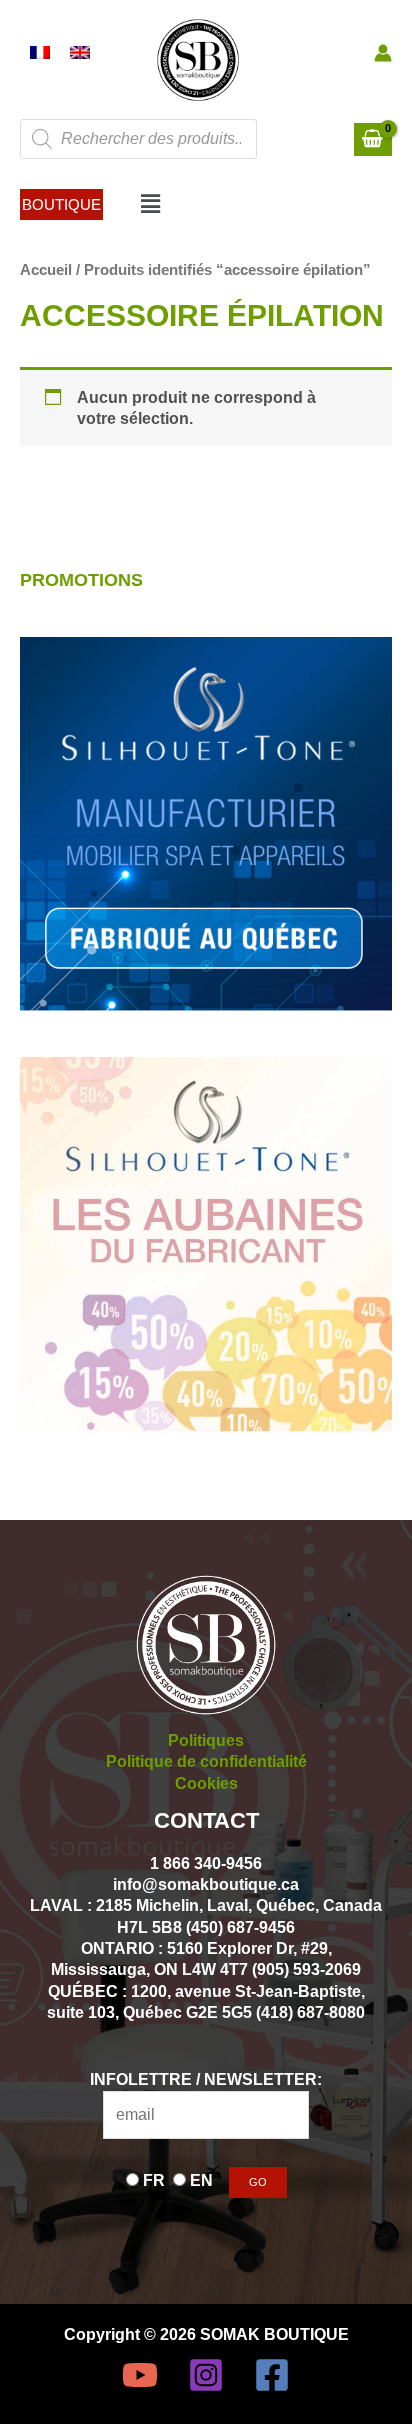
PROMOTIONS (81, 579)
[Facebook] (272, 2375)
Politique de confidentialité (206, 1761)
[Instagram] (206, 2375)
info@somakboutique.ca (206, 1884)
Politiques (206, 1740)
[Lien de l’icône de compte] (383, 53)
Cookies (206, 1783)
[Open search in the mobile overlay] (138, 139)
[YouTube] (140, 2375)
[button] (61, 204)
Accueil (46, 269)
